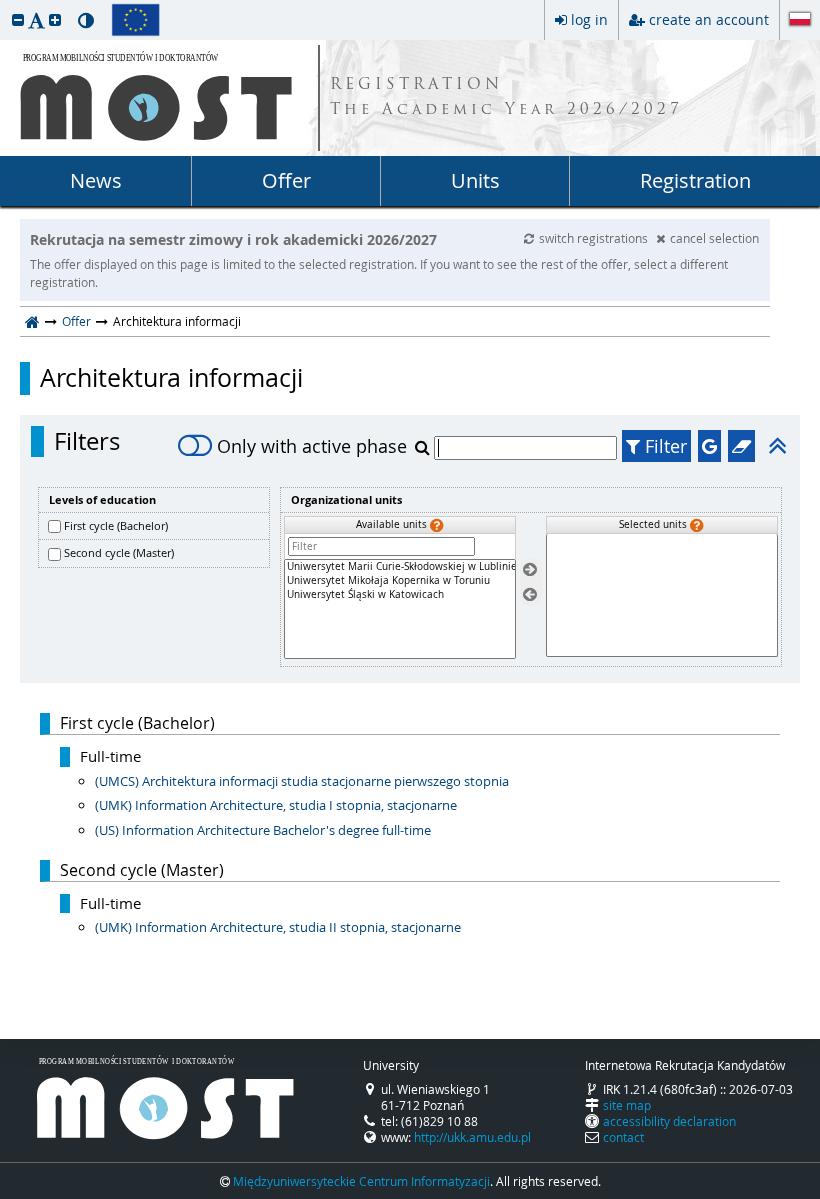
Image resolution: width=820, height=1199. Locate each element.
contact (623, 1137)
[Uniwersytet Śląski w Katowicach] (400, 595)
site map (627, 1105)
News (96, 180)
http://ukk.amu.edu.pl (472, 1137)
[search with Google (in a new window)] (709, 446)
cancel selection (714, 238)
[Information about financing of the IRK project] (135, 20)
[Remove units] (530, 594)
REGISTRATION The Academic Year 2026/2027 (506, 98)
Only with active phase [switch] (312, 446)
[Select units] (530, 570)
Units (475, 180)
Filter (663, 446)
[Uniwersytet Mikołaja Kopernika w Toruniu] (400, 581)
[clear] (741, 446)
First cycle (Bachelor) (116, 525)
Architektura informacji (171, 378)
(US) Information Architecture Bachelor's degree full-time (263, 830)
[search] (424, 447)
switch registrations (595, 238)
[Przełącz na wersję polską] (800, 21)
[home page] (32, 321)
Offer (286, 180)
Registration (695, 180)
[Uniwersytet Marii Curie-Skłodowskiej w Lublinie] (400, 567)
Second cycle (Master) (119, 552)
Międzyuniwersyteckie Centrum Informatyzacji (361, 1181)
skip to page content (5, 5)
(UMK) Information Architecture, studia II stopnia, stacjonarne (278, 927)
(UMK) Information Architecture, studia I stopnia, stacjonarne (276, 805)
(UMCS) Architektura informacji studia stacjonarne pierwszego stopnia (302, 781)
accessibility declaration (669, 1121)
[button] (18, 19)
